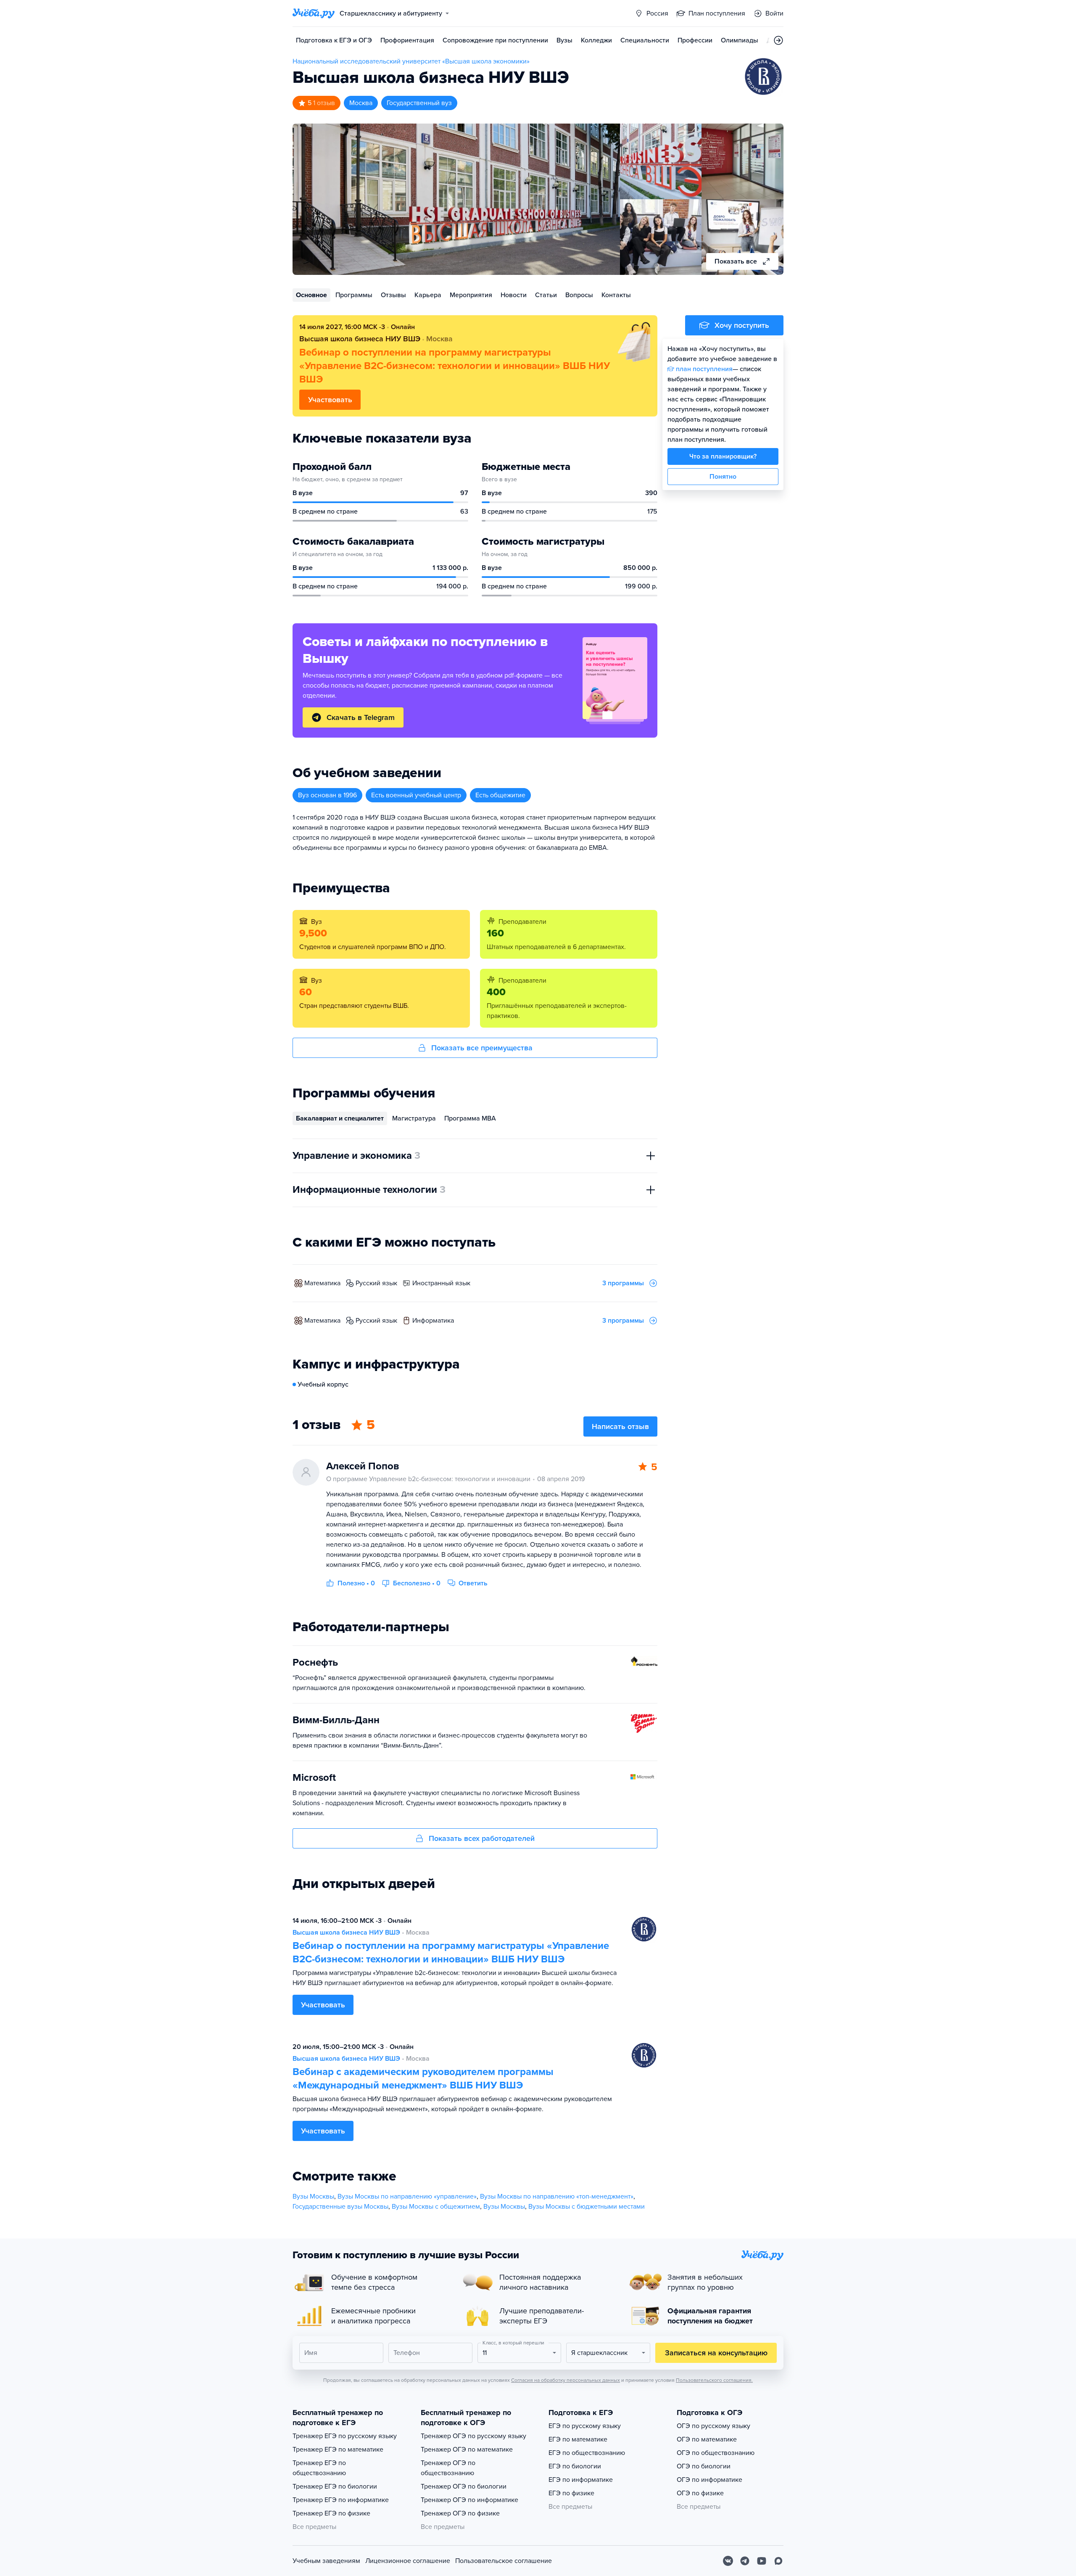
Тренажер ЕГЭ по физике (331, 2513)
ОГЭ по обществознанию (716, 2453)
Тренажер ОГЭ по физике (460, 2513)
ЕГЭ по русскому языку (585, 2426)
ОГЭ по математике (707, 2439)
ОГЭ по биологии (704, 2466)
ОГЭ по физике (700, 2493)
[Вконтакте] (728, 2561)
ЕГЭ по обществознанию (587, 2453)
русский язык (376, 1283)
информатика (433, 1321)
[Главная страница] (314, 13)
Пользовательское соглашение (504, 2561)
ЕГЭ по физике (571, 2493)
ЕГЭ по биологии (575, 2466)
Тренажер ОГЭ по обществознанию (448, 2468)
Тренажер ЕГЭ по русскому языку (345, 2436)
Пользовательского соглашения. (714, 2380)
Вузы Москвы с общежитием (436, 2207)
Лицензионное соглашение (408, 2561)
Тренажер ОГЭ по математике (467, 2449)
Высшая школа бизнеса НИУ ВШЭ (346, 1933)
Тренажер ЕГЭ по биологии (335, 2486)
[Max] (778, 2561)
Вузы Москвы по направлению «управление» (407, 2196)
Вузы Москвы (313, 2196)
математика (322, 1283)
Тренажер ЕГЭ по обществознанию (319, 2468)
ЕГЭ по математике (578, 2439)
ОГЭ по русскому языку (713, 2426)
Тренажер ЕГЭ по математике (338, 2449)
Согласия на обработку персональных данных (566, 2380)
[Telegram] (745, 2561)
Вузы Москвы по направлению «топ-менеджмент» (557, 2196)
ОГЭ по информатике (709, 2480)
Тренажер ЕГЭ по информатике (341, 2500)
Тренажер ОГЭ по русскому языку (473, 2436)
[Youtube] (762, 2561)
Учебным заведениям (326, 2561)
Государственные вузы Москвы (340, 2207)
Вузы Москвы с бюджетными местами (587, 2207)
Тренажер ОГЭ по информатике (469, 2500)
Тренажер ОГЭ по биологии (464, 2486)
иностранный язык (441, 1283)
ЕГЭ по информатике (581, 2480)
